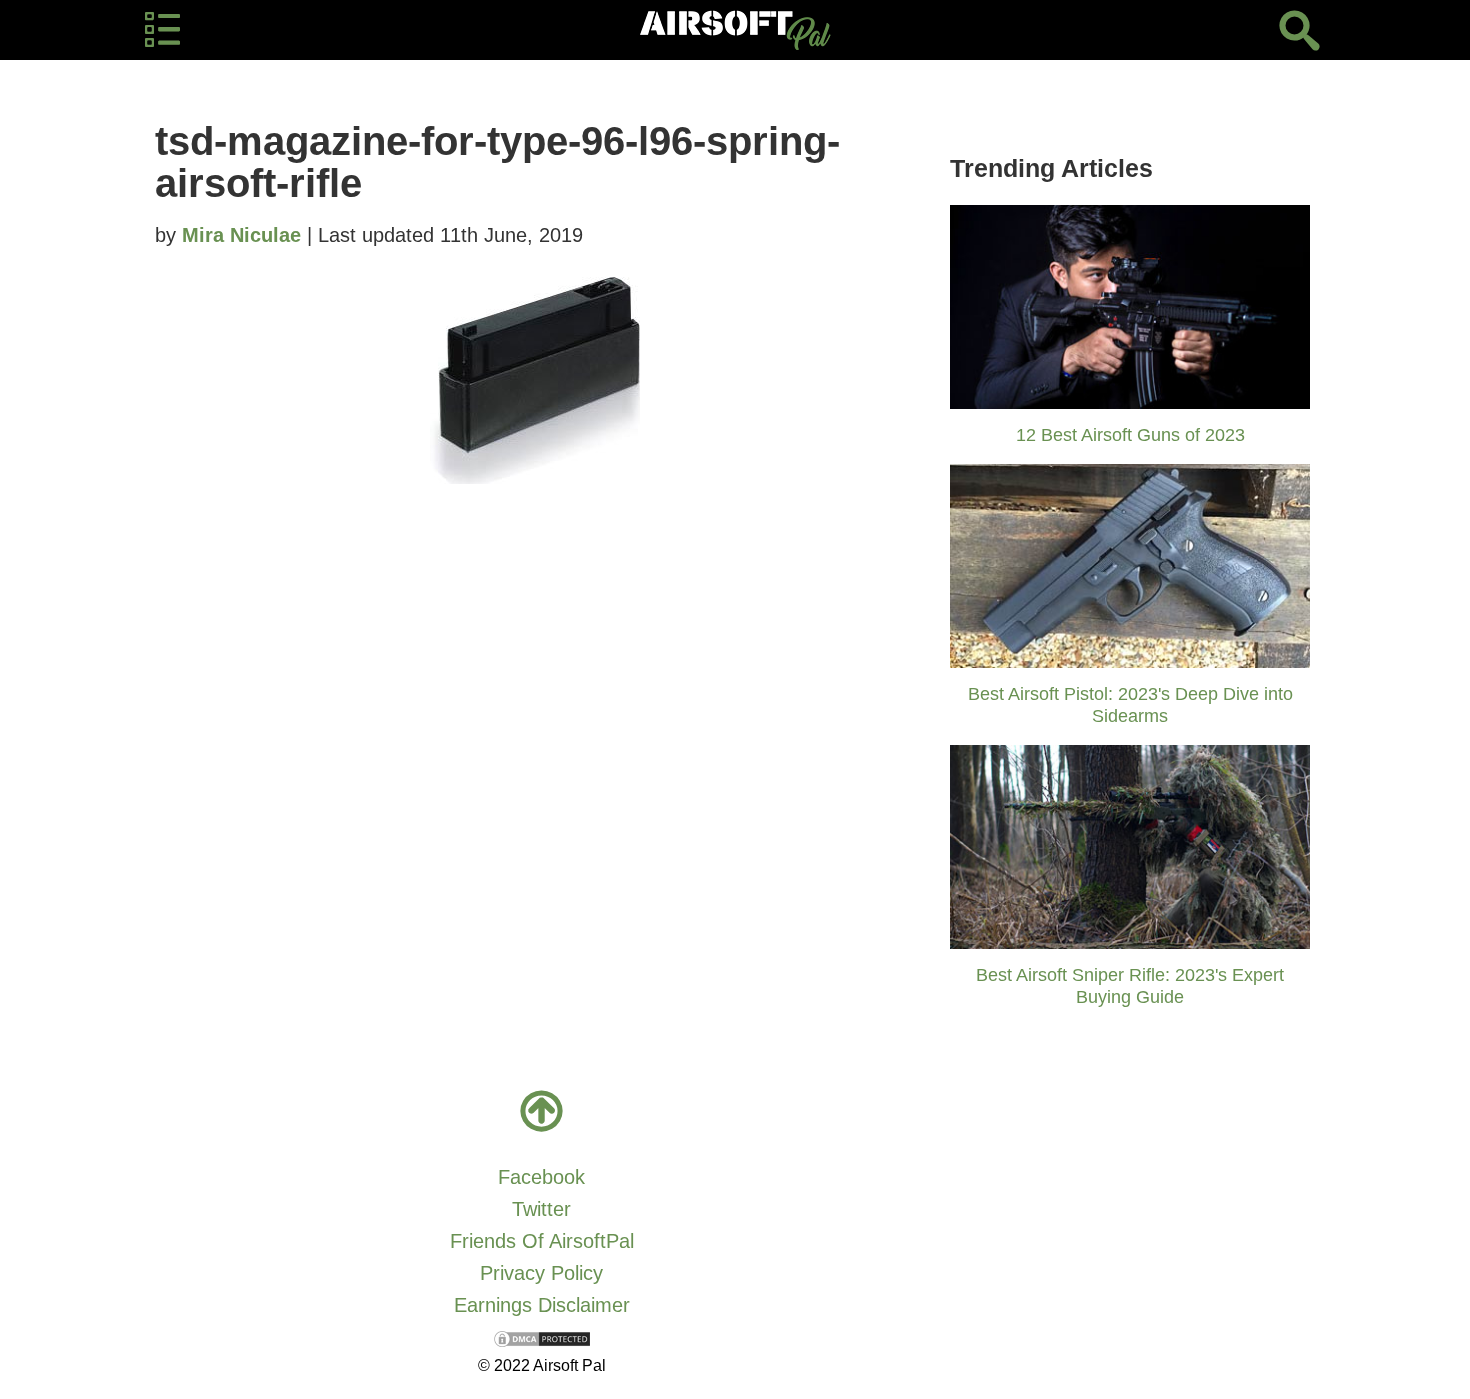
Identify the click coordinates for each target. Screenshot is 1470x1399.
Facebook (541, 1177)
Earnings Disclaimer (542, 1305)
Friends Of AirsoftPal (542, 1241)
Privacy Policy (541, 1273)
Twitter (541, 1209)
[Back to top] (542, 1111)
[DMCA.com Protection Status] (542, 1337)
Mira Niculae (241, 235)
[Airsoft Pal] (735, 30)
